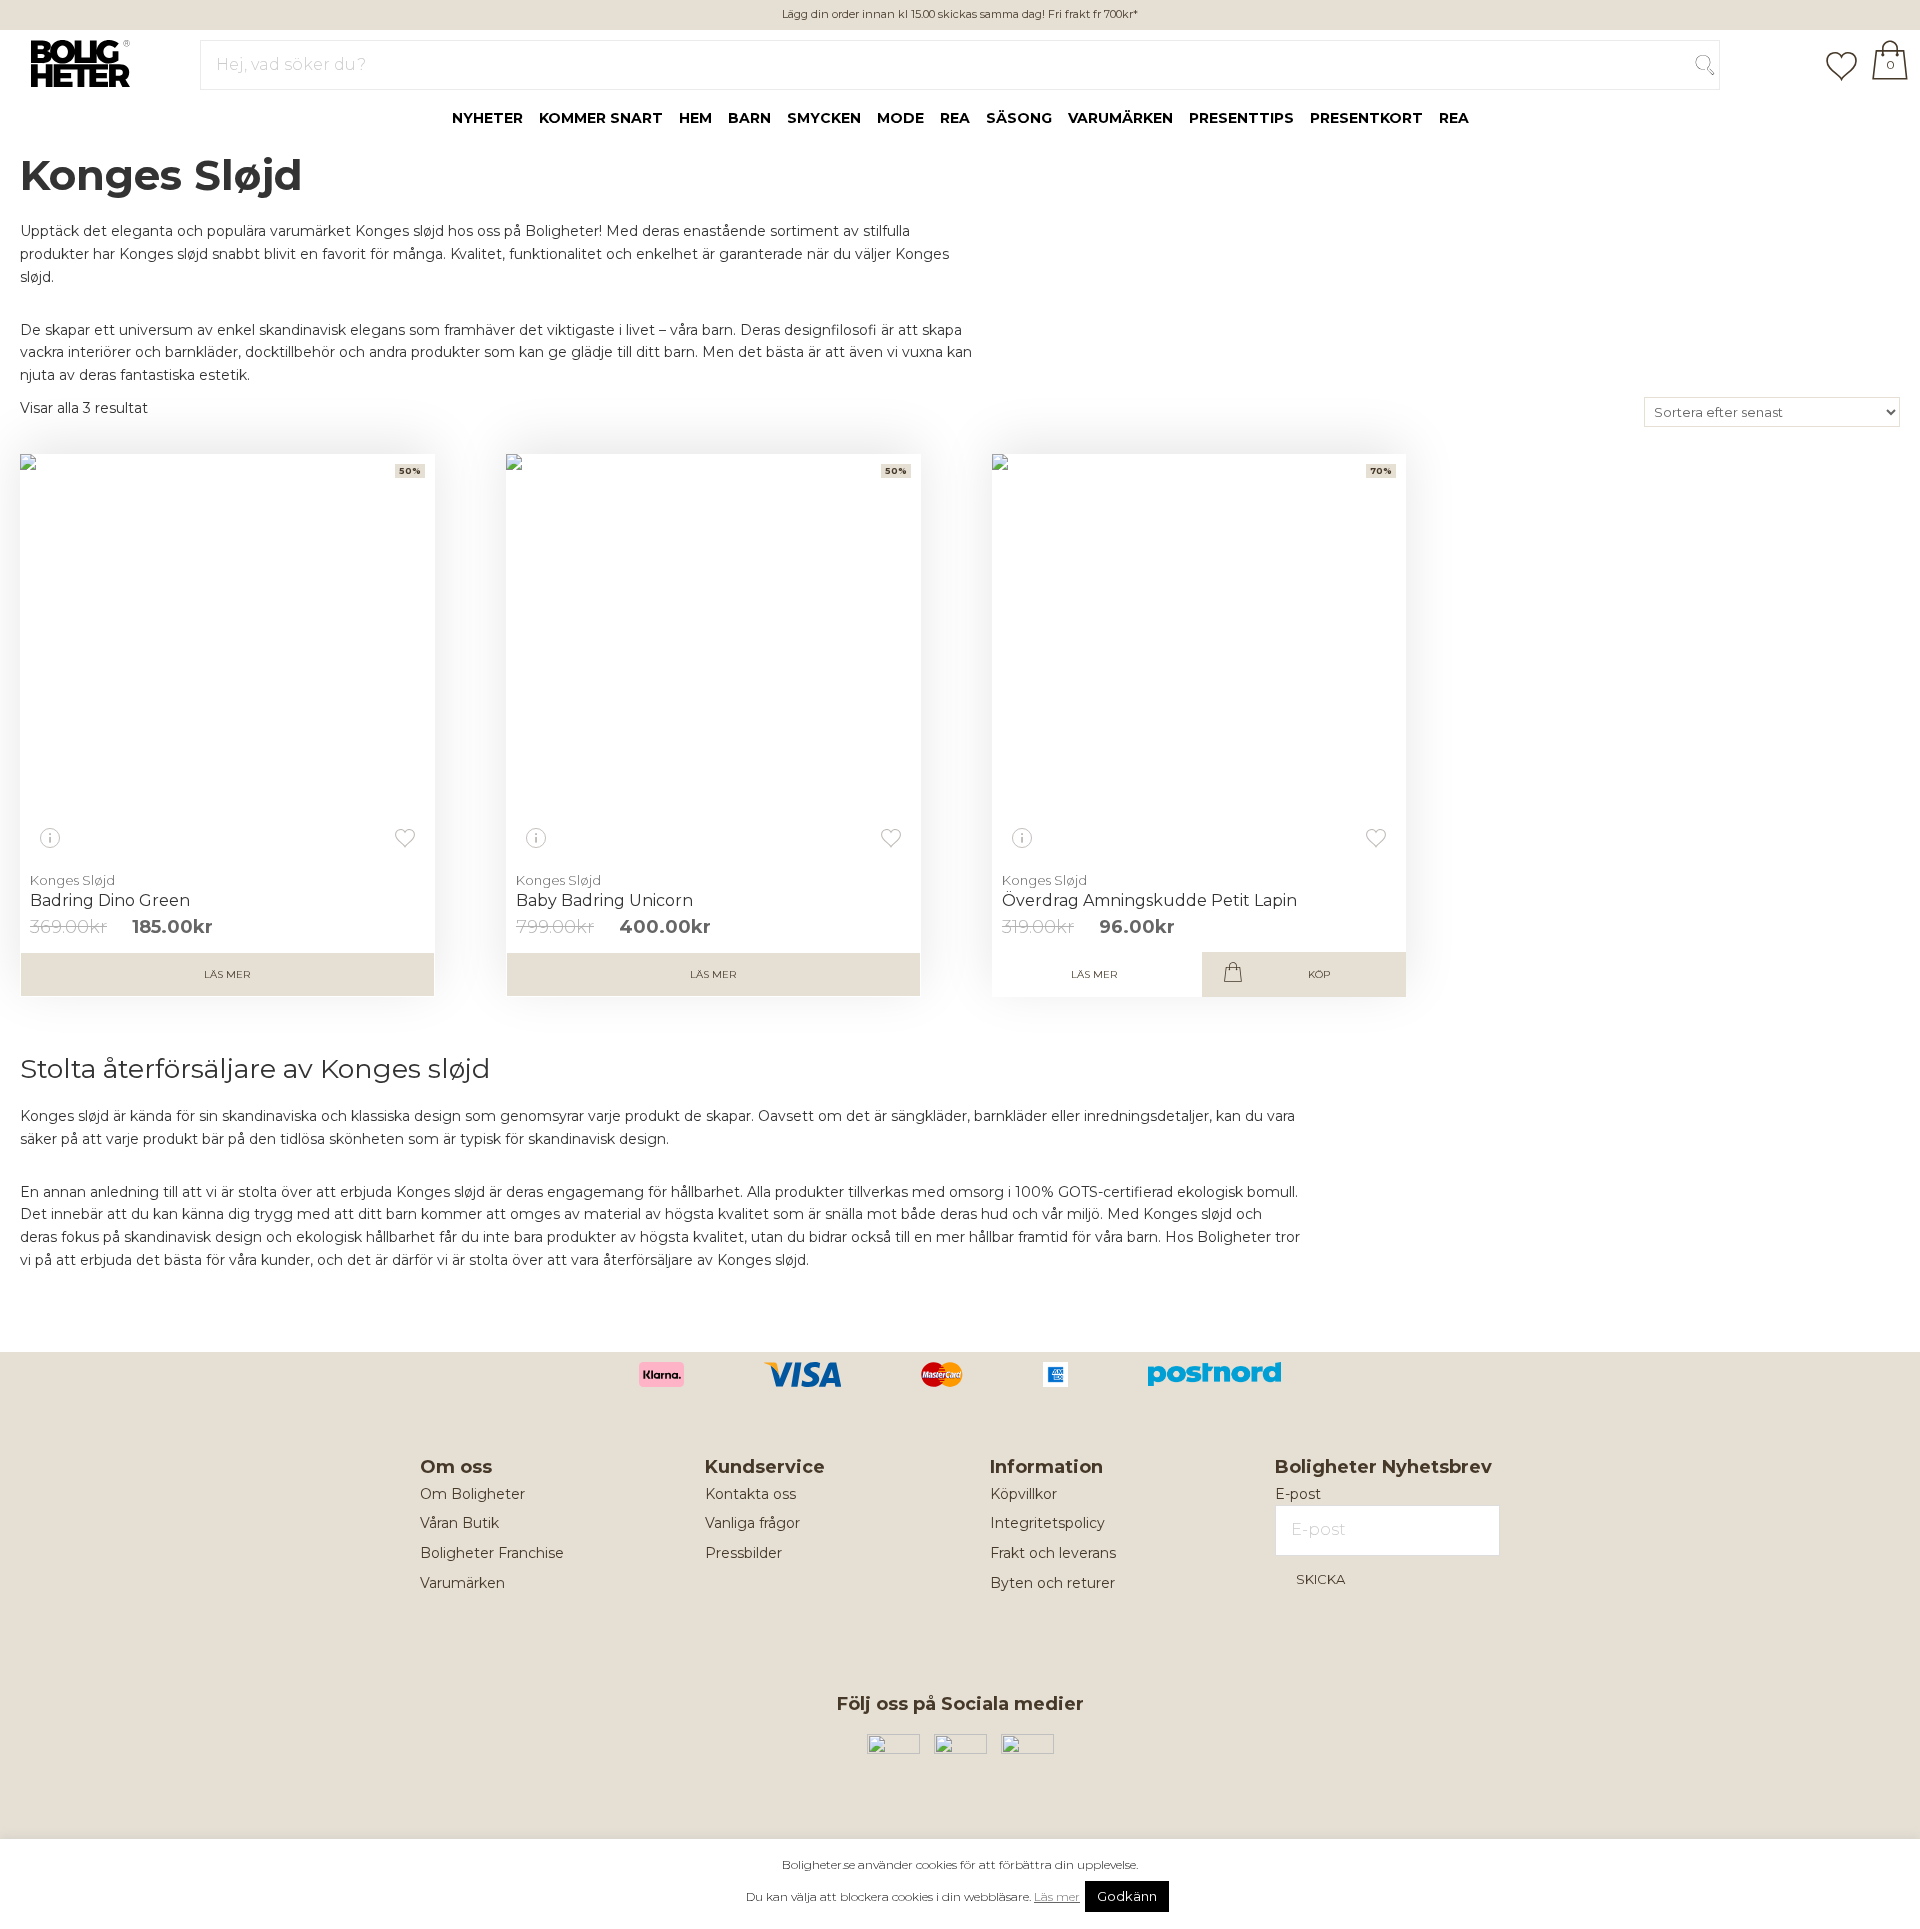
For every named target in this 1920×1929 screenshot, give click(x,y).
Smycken (824, 118)
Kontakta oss (750, 1494)
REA (1454, 118)
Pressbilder (743, 1553)
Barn (749, 118)
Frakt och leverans (1053, 1553)
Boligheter (75, 61)
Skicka (1320, 1579)
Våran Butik (459, 1523)
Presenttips (1241, 118)
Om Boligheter (472, 1494)
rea (955, 118)
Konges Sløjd (72, 880)
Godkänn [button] (1127, 1896)
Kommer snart (601, 118)
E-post (1298, 1494)
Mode (900, 118)
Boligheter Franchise (492, 1553)
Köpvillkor (1023, 1494)
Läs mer (227, 974)
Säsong (1019, 118)
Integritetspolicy (1047, 1523)
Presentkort (1366, 118)
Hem (695, 118)
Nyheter (487, 118)
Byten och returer (1052, 1583)
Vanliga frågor (752, 1523)
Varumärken (1120, 118)
